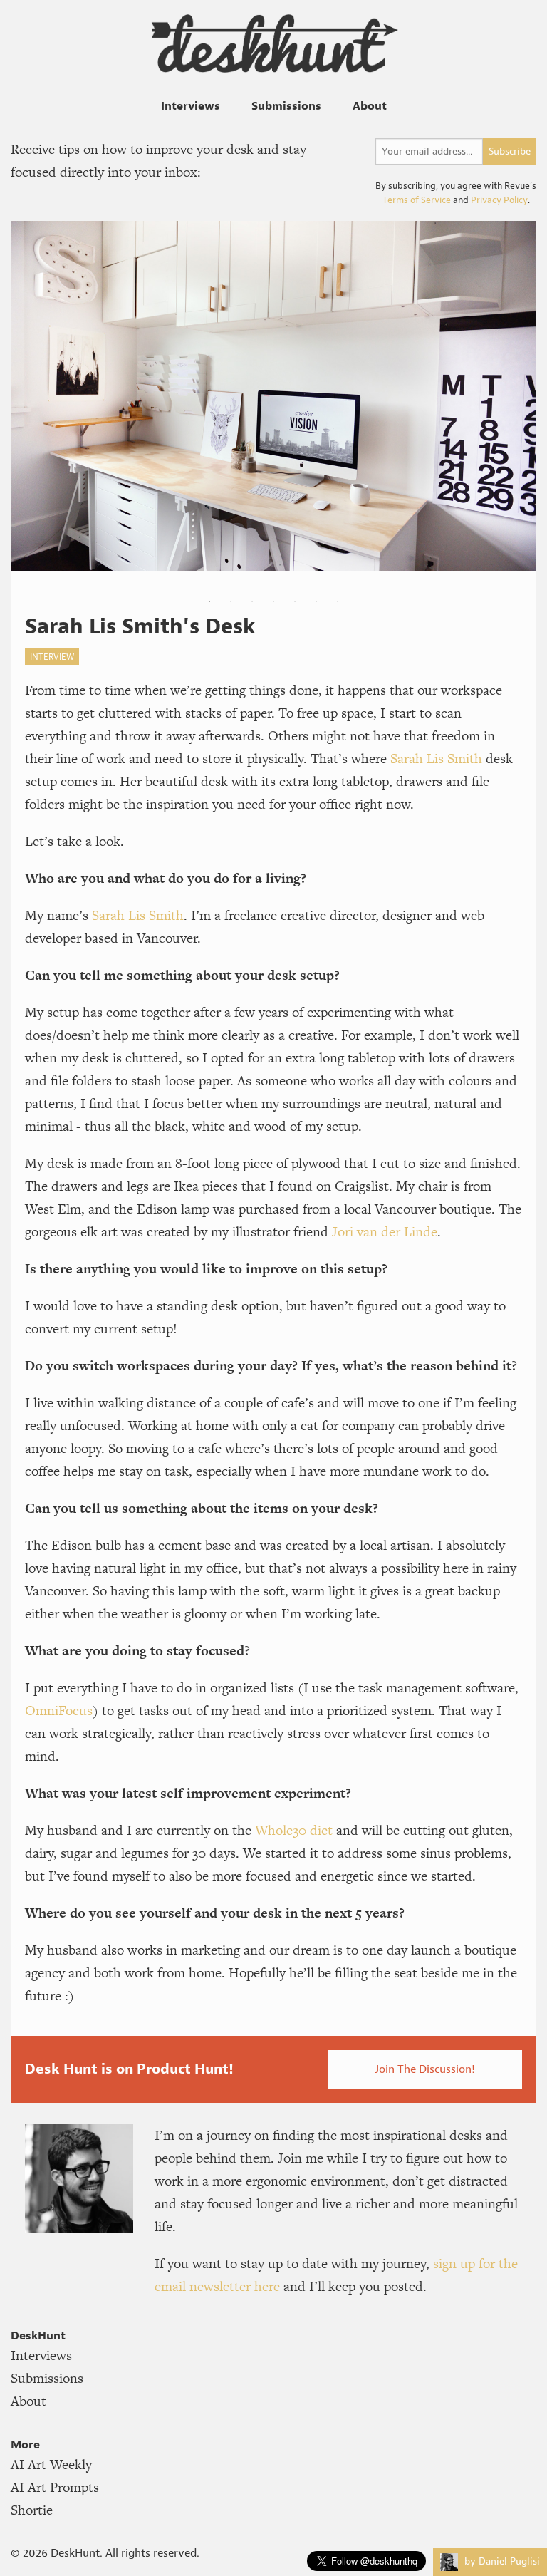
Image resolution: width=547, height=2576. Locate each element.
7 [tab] (338, 601)
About (370, 105)
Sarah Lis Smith (436, 759)
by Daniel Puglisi (501, 2561)
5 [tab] (295, 601)
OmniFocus (59, 1711)
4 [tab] (273, 601)
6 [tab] (316, 601)
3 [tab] (252, 601)
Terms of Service (417, 200)
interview (52, 657)
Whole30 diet (294, 1830)
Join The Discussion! (425, 2069)
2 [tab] (231, 601)
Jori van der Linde (385, 1232)
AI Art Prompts (55, 2487)
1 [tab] (209, 601)
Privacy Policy (499, 200)
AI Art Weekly (51, 2464)
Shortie (32, 2510)
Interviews (191, 105)
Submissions (286, 105)
